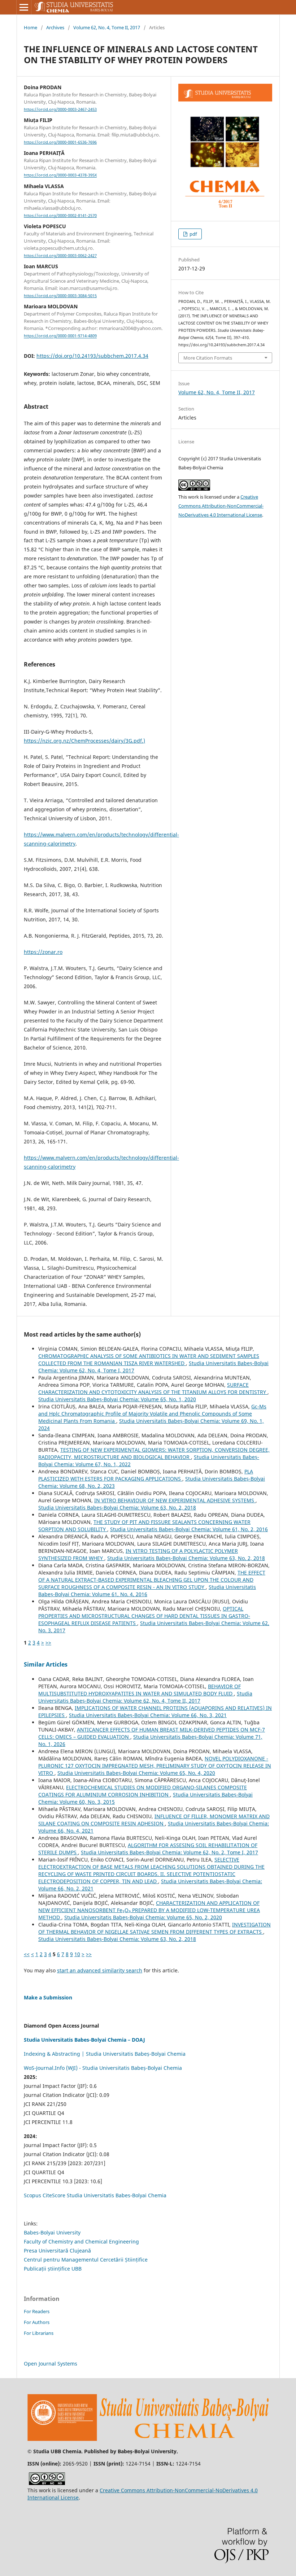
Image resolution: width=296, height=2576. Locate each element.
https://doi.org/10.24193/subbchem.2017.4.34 (92, 356)
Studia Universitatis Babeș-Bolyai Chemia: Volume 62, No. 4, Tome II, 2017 (145, 1697)
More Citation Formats (208, 358)
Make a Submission (48, 1997)
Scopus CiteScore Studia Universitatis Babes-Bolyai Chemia (95, 2195)
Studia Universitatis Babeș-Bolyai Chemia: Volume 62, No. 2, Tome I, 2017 (169, 1852)
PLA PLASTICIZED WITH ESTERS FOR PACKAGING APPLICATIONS (146, 1475)
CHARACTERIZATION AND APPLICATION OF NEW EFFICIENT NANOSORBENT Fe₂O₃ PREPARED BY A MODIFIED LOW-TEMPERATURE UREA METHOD (149, 1910)
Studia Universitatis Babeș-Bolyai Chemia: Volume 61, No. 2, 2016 (189, 1529)
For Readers (37, 2311)
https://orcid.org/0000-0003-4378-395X (60, 175)
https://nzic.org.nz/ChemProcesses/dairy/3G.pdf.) (84, 741)
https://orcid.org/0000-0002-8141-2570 (60, 216)
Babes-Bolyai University (52, 2232)
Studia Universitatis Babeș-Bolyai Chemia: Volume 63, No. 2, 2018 (117, 1508)
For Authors (37, 2322)
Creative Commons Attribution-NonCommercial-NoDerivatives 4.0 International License (221, 506)
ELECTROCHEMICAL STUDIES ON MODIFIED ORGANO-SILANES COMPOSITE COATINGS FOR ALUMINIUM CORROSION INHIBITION (143, 1791)
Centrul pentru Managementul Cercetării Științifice (86, 2260)
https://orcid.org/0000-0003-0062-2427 (60, 256)
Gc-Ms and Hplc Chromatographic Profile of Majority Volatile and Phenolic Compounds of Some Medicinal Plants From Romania (152, 1414)
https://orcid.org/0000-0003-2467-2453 (60, 109)
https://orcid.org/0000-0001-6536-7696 (60, 142)
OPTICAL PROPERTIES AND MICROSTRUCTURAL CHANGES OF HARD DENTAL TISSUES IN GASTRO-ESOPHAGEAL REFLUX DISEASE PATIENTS (144, 1616)
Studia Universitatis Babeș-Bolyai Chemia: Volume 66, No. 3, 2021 (148, 1715)
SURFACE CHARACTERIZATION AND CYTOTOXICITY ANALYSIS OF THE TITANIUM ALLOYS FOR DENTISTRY (153, 1388)
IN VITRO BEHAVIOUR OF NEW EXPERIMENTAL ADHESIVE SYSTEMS (175, 1500)
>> (48, 1643)
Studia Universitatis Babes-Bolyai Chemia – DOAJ (84, 2040)
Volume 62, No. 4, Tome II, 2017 (107, 27)
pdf (193, 234)
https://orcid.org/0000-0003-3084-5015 (60, 296)
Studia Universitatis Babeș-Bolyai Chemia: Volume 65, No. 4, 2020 (136, 1773)
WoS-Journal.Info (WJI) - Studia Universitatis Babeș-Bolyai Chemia (103, 2068)
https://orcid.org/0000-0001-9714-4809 (60, 336)
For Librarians (39, 2333)
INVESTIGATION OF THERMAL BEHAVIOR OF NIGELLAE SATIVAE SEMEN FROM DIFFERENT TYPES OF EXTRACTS (154, 1928)
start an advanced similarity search (100, 1970)
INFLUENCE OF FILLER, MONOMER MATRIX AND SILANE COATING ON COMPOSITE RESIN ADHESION (154, 1820)
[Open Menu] (24, 7)
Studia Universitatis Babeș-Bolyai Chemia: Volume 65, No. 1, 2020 (117, 1399)
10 (77, 1954)
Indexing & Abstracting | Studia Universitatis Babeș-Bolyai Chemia (105, 2054)
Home (31, 27)
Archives (55, 27)
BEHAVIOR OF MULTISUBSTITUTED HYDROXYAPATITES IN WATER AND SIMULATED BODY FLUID (140, 1690)
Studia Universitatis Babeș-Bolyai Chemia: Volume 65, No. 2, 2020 (143, 1917)
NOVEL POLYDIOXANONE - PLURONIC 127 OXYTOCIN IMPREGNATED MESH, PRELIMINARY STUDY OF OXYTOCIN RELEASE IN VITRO (155, 1766)
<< (27, 1954)
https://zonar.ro (43, 952)
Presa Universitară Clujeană (57, 2251)
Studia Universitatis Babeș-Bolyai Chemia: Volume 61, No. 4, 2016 (147, 1591)
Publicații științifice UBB (53, 2269)
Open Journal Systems (51, 2364)
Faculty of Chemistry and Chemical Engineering (81, 2241)
